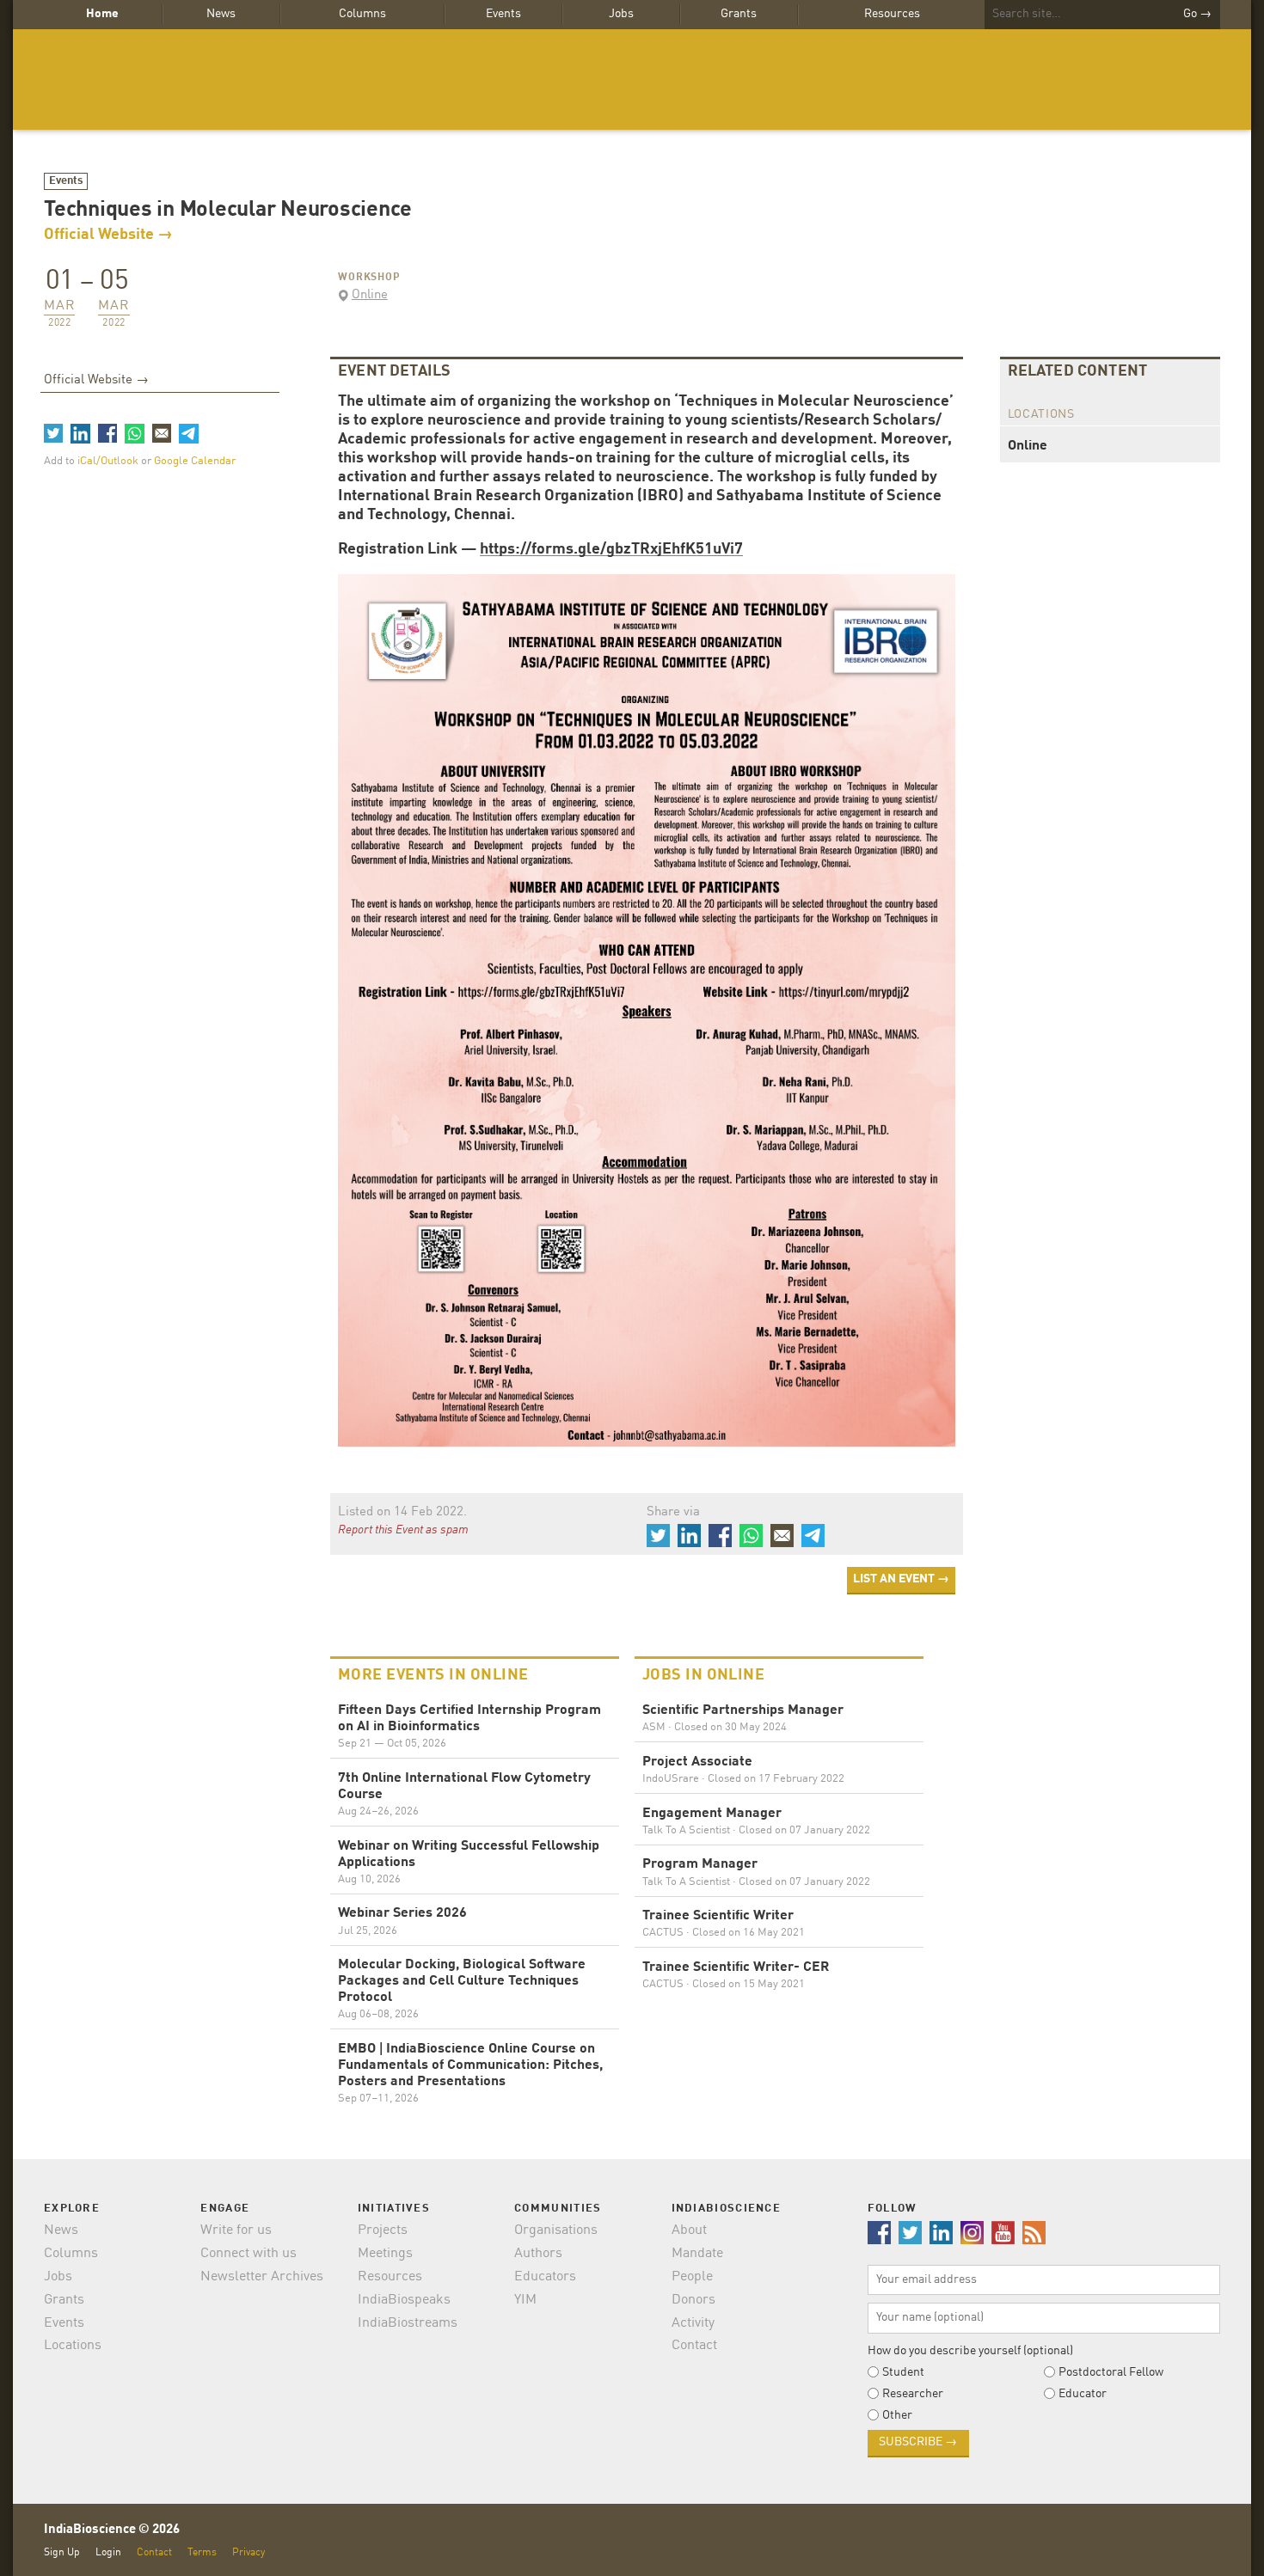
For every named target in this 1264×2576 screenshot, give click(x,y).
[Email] (162, 433)
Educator (1083, 2394)
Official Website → (108, 235)
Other (897, 2415)
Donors (693, 2300)
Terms (202, 2552)
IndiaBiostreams (408, 2323)
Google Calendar (195, 461)
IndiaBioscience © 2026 (112, 2530)
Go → (1197, 14)
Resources (892, 14)
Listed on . (402, 1512)
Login (108, 2552)
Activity (693, 2323)
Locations (73, 2346)
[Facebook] (107, 433)
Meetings (385, 2254)
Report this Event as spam (403, 1530)
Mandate (697, 2254)
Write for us (236, 2230)
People (692, 2277)
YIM (525, 2300)
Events (503, 14)
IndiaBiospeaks (404, 2300)
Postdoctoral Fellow (1111, 2372)
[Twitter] (53, 433)
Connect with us (249, 2254)
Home (102, 14)
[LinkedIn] (80, 433)
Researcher (913, 2394)
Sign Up (62, 2552)
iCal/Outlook (109, 461)
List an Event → (901, 1579)
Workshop (369, 278)
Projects (383, 2230)
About (689, 2230)
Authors (538, 2254)
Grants (739, 14)
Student (903, 2372)
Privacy (249, 2552)
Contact (694, 2346)
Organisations (556, 2230)
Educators (545, 2277)
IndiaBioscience (632, 80)
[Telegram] (188, 433)
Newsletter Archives (262, 2277)
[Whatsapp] (134, 433)
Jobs (621, 14)
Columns (362, 14)
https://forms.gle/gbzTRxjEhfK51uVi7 (611, 549)
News (221, 14)
